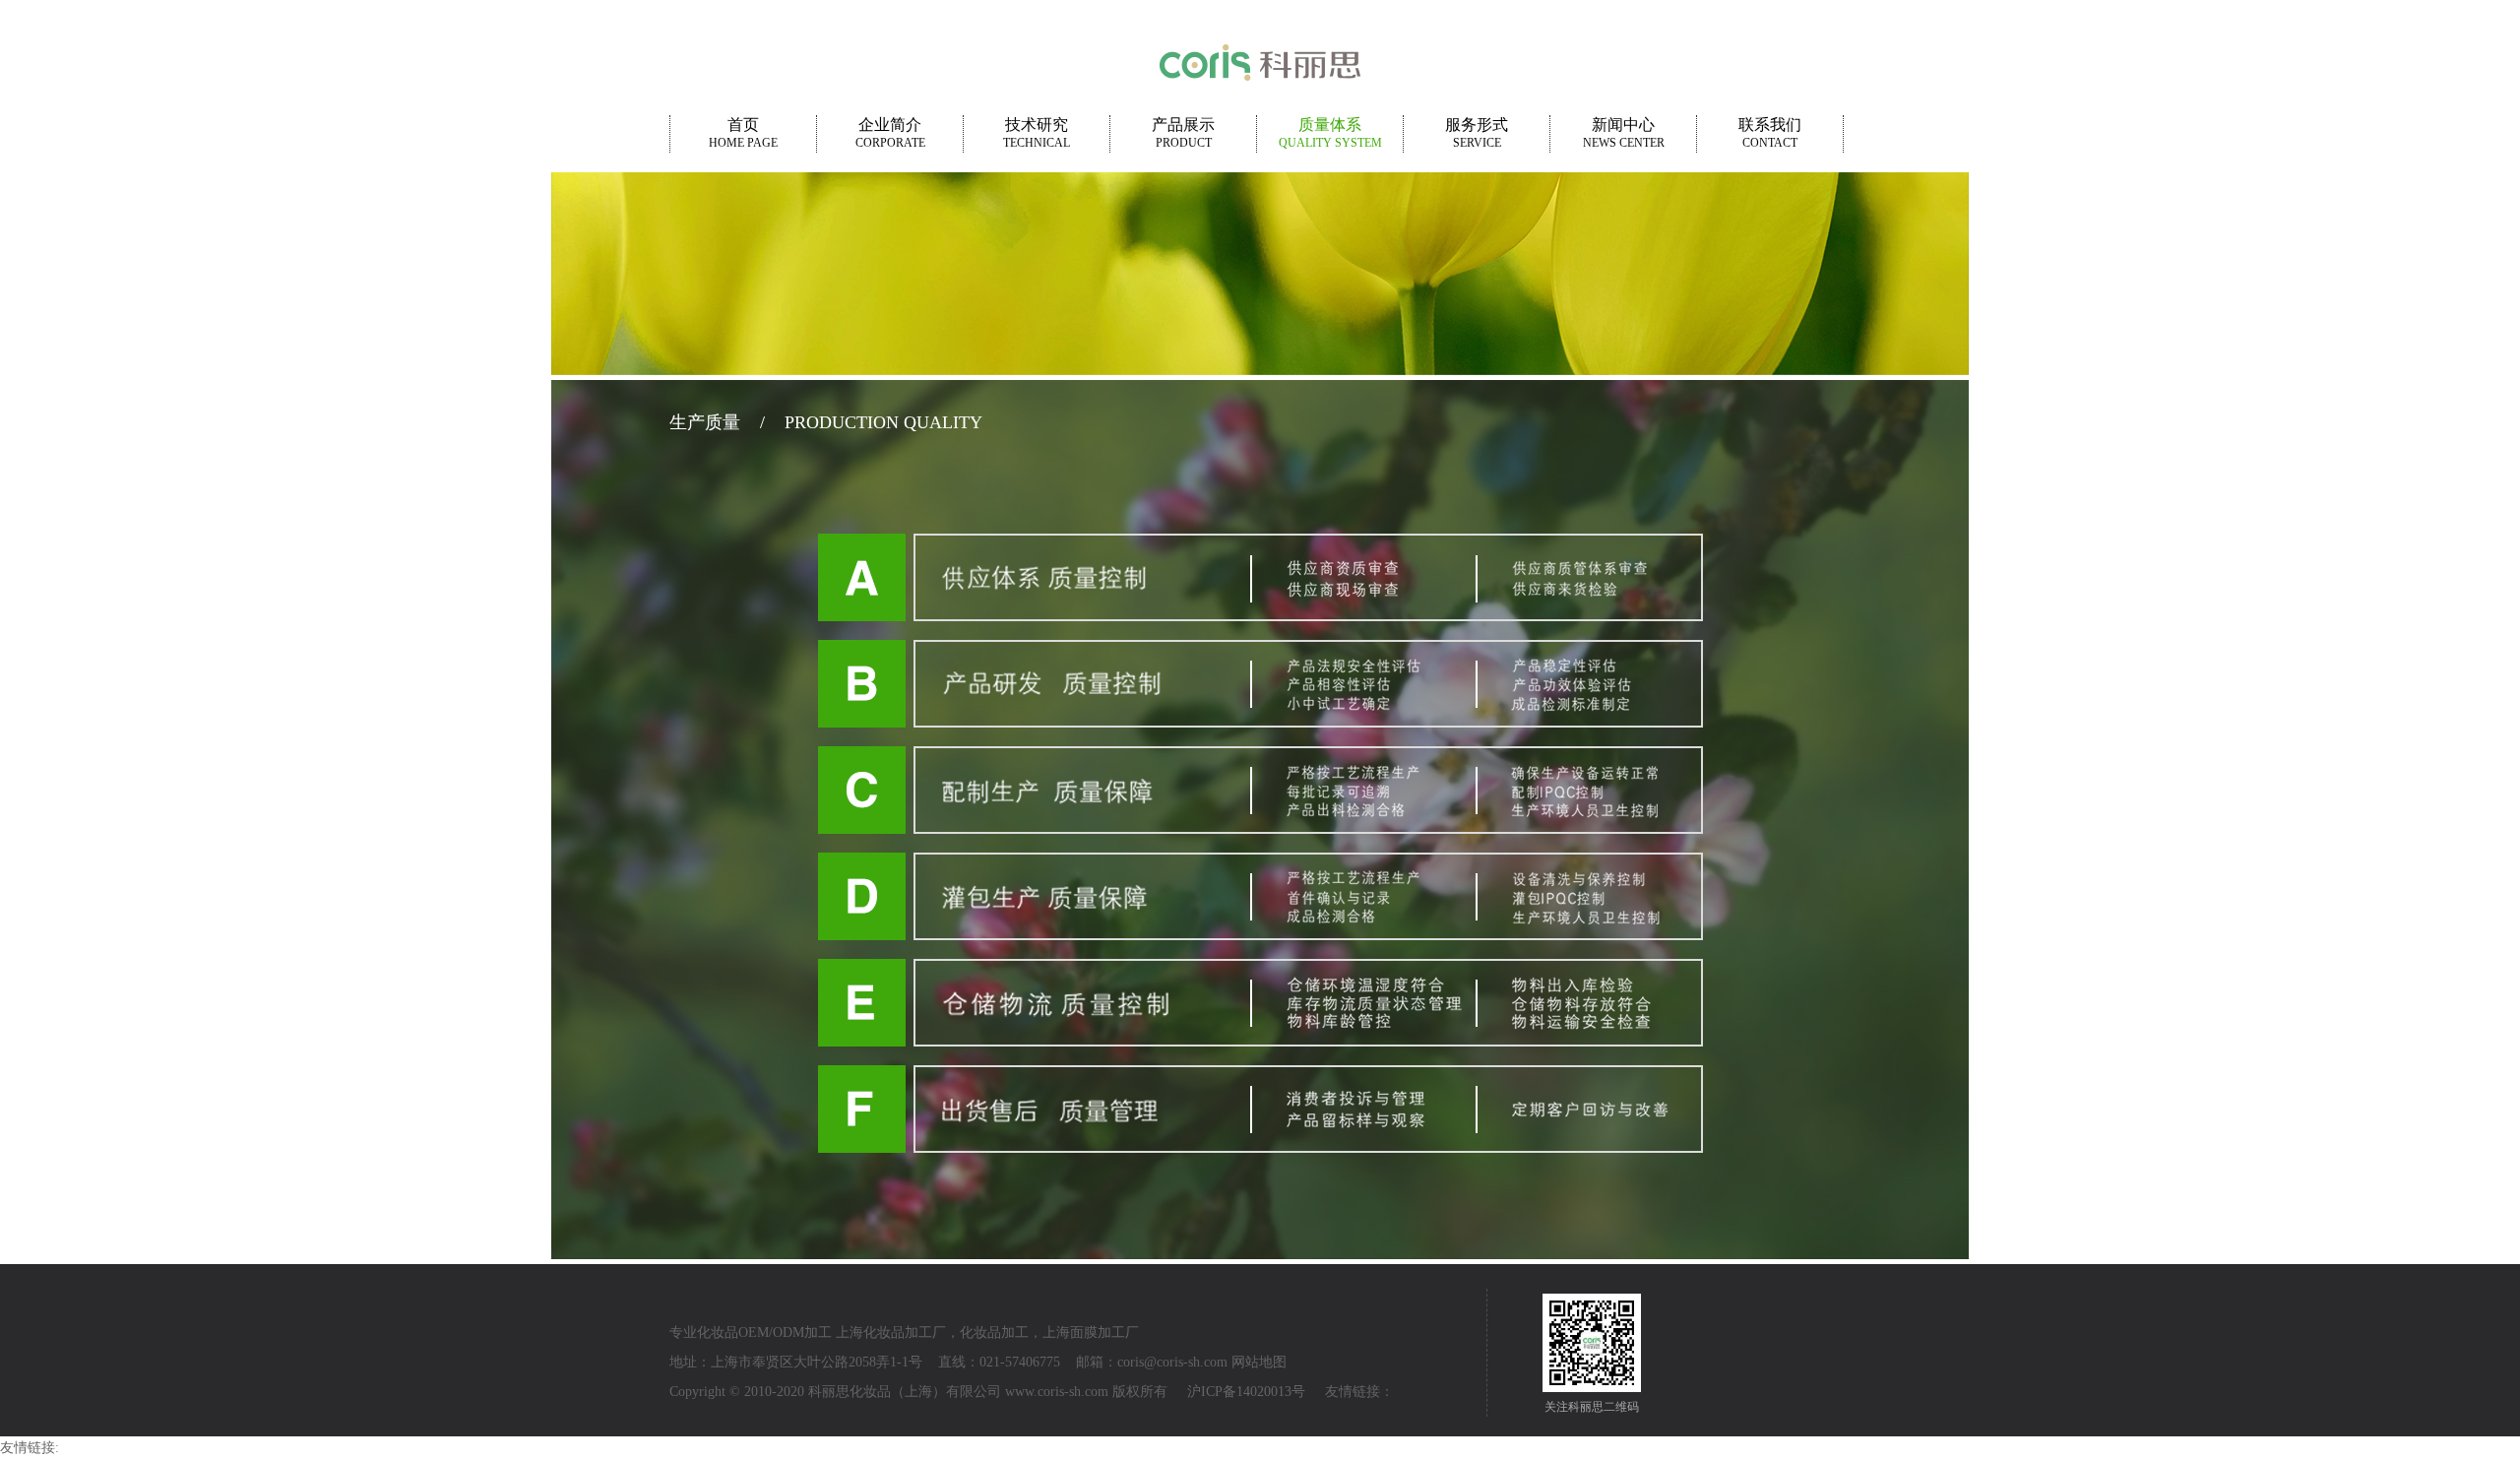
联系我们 (1770, 133)
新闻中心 (1624, 133)
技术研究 (1037, 133)
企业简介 (890, 133)
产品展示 (1183, 133)
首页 (743, 133)
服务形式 (1477, 133)
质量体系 (1330, 133)
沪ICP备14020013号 (1246, 1392)
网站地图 (1259, 1362)
